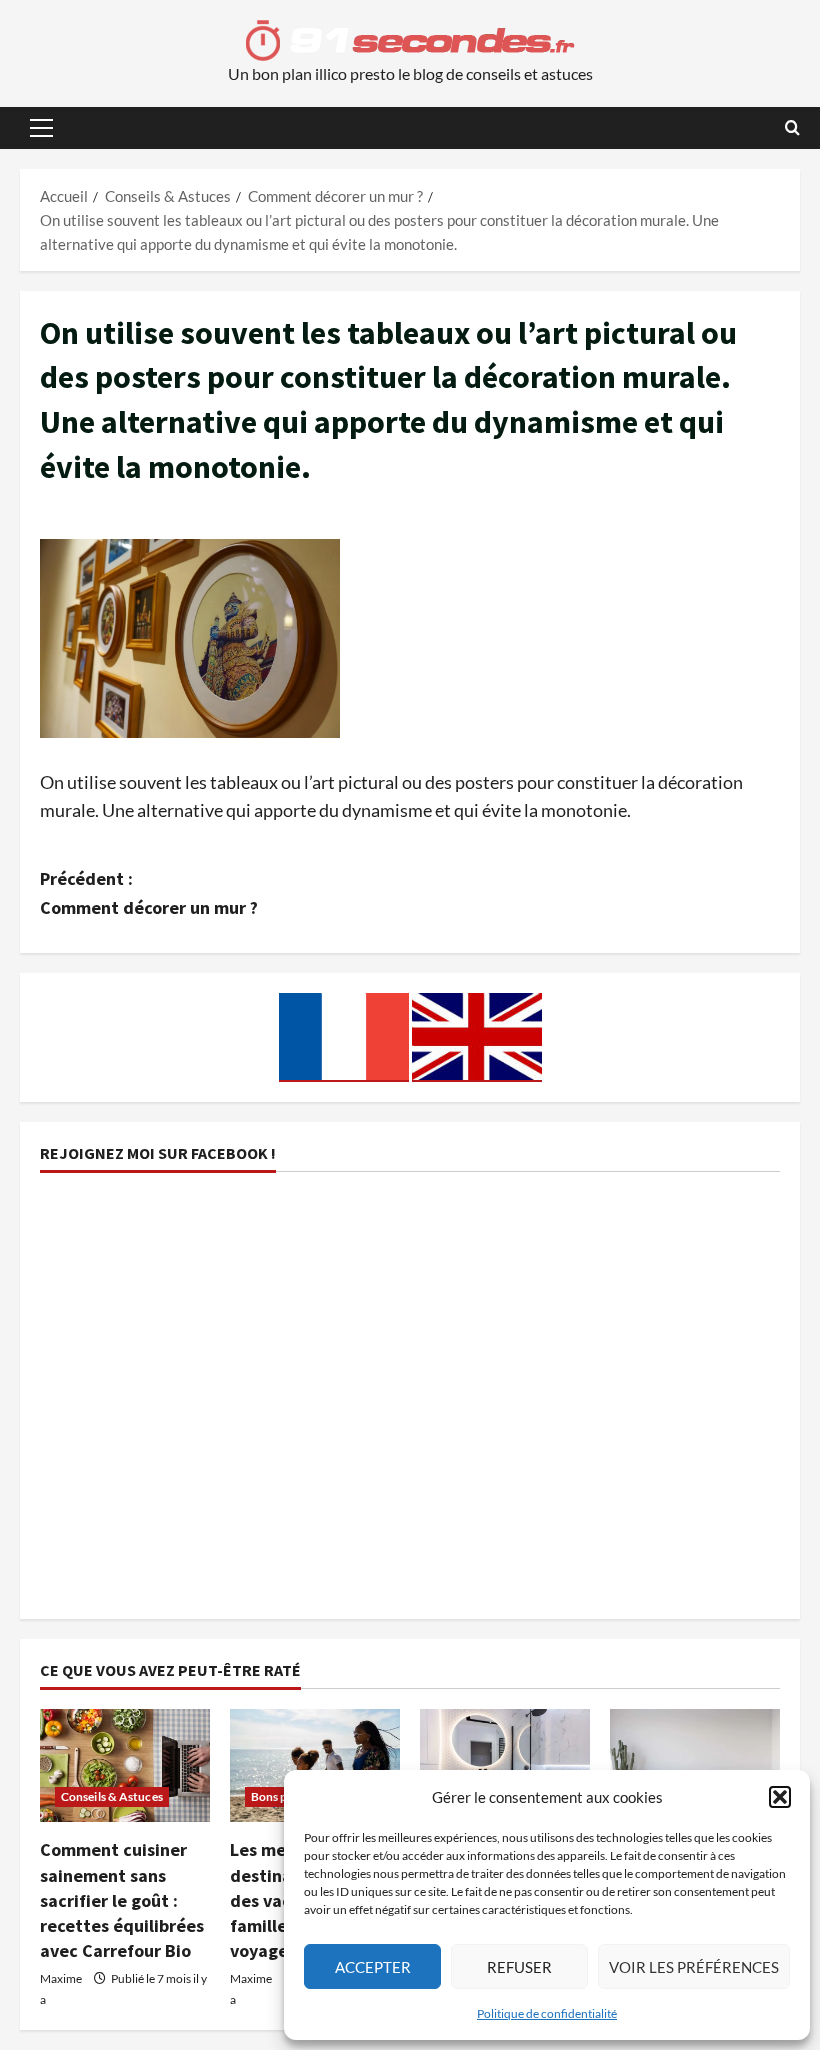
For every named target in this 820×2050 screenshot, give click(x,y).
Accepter (373, 1967)
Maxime (61, 1978)
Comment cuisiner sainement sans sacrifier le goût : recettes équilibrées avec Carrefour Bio (122, 1900)
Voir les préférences (694, 1967)
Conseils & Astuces (112, 1796)
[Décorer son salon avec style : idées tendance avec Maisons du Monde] (695, 1765)
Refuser (519, 1967)
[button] (780, 1797)
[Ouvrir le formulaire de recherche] (792, 127)
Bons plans (280, 1796)
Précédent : (149, 893)
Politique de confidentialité (547, 2013)
